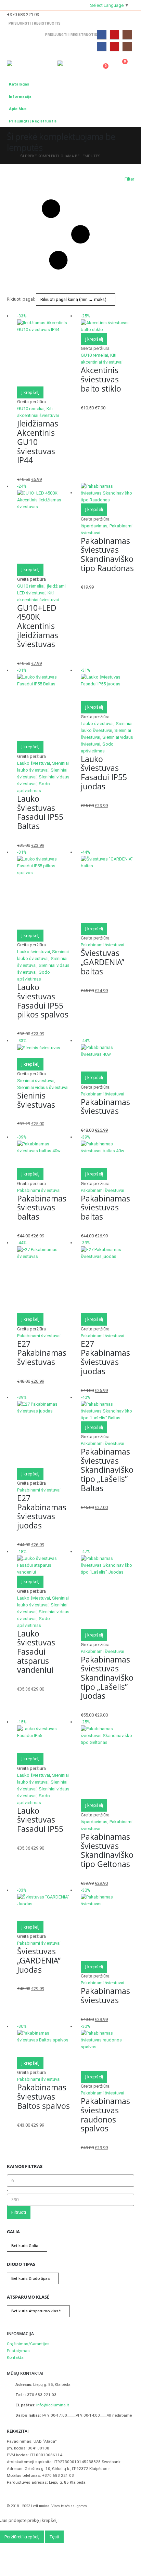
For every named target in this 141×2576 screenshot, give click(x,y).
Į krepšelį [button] (30, 392)
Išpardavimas (94, 526)
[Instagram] (127, 35)
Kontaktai (16, 2357)
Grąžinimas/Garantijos (28, 2344)
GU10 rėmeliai (31, 409)
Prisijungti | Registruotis (35, 23)
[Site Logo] (26, 65)
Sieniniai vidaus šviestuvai (43, 1087)
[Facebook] (102, 35)
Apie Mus (18, 109)
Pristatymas (18, 2351)
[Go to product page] (107, 493)
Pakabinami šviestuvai (102, 945)
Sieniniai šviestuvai (36, 1081)
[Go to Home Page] (9, 156)
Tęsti (54, 2537)
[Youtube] (114, 35)
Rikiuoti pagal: (21, 299)
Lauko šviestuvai (34, 763)
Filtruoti (19, 2212)
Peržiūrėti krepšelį (22, 2537)
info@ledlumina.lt (53, 2405)
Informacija (20, 96)
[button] (51, 61)
